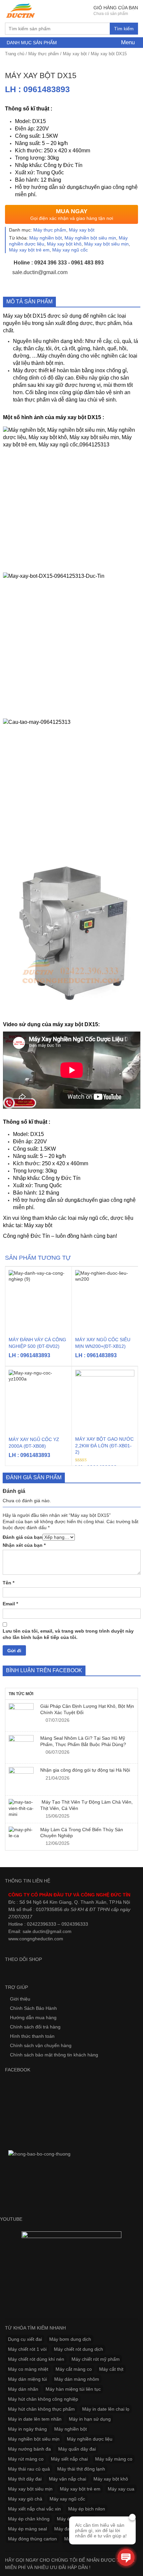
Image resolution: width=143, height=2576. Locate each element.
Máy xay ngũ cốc (70, 250)
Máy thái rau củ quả (29, 2469)
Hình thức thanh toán (32, 2036)
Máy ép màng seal (27, 2529)
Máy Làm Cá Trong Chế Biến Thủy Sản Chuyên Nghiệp (82, 1833)
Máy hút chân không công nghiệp (43, 2399)
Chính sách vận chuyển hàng (41, 2045)
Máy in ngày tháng (27, 2429)
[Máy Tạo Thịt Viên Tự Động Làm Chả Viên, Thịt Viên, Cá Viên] (21, 1808)
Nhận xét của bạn (24, 1545)
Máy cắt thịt (111, 2369)
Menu (127, 42)
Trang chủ (15, 54)
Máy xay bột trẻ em (29, 250)
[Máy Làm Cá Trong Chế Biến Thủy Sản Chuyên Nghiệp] (21, 1833)
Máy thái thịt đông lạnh (81, 2469)
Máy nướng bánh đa (29, 2449)
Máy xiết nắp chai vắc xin (34, 2509)
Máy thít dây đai (25, 2479)
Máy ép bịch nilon (87, 2509)
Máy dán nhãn (23, 2389)
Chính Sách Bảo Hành (33, 2008)
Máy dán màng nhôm (77, 2379)
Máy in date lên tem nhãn (35, 2419)
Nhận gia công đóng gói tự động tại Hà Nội (85, 1770)
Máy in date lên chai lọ (106, 2409)
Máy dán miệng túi (27, 2379)
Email (10, 1604)
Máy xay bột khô (64, 244)
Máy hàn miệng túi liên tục (73, 2389)
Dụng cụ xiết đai (25, 2339)
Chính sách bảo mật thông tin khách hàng (54, 2055)
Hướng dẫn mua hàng (33, 2017)
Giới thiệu (20, 1999)
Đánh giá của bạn (23, 1537)
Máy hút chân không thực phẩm (41, 2409)
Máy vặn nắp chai (68, 2479)
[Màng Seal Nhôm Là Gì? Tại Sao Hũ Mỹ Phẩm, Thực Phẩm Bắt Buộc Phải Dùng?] (21, 1748)
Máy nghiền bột (46, 238)
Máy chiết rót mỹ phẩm (96, 2359)
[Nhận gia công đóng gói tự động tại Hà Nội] (21, 1779)
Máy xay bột (75, 54)
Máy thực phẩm (44, 54)
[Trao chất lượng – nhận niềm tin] (21, 11)
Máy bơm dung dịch (70, 2339)
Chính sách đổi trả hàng (35, 2027)
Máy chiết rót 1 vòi (27, 2349)
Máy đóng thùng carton (32, 2539)
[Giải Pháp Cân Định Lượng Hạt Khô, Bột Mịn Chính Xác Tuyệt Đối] (21, 1716)
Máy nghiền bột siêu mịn (90, 238)
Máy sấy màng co (114, 2459)
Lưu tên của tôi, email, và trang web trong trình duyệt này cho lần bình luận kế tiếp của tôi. (68, 1634)
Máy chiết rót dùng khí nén (36, 2359)
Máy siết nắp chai (69, 2459)
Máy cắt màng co (74, 2369)
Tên (8, 1583)
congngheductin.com (41, 1939)
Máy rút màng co (26, 2459)
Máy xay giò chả (25, 2499)
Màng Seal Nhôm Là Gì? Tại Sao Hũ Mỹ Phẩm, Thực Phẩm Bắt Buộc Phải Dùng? (83, 1741)
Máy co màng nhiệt (28, 2369)
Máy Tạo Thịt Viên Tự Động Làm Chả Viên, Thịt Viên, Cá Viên (86, 1805)
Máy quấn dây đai (77, 2449)
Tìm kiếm (124, 29)
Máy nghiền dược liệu (90, 2439)
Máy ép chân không (29, 2519)
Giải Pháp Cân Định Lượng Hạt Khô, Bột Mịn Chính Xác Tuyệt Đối (87, 1709)
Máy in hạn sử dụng (90, 2419)
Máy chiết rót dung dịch (78, 2349)
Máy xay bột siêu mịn (106, 244)
